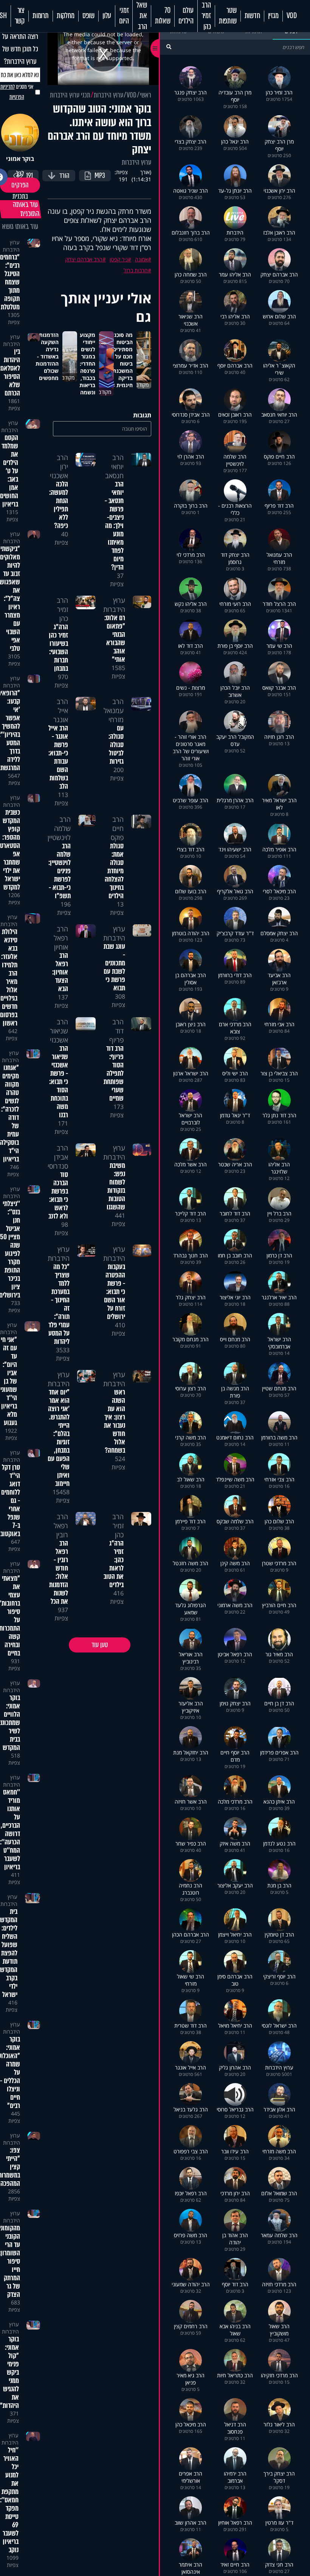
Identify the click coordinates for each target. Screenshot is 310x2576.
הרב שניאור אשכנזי (59, 1031)
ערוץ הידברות (108, 95)
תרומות (41, 16)
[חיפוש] (169, 47)
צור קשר (20, 16)
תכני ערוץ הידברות (70, 95)
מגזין (273, 16)
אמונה (141, 259)
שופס (88, 16)
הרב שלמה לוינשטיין (59, 828)
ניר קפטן (119, 259)
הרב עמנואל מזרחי (114, 710)
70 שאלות (163, 16)
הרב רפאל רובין (61, 1526)
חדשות (252, 16)
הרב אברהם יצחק (84, 259)
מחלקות (66, 16)
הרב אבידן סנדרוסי (58, 1157)
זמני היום (124, 16)
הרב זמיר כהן (206, 16)
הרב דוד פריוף (116, 1031)
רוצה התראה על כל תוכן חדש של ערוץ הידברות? (20, 49)
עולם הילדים (186, 16)
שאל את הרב (142, 16)
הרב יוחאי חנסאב (114, 466)
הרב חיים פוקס (117, 828)
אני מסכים (17, 92)
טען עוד (100, 1645)
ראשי (146, 95)
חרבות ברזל (136, 270)
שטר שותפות (228, 16)
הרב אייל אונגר (61, 710)
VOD (292, 16)
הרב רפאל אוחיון (61, 938)
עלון (107, 16)
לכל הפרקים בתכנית (20, 185)
